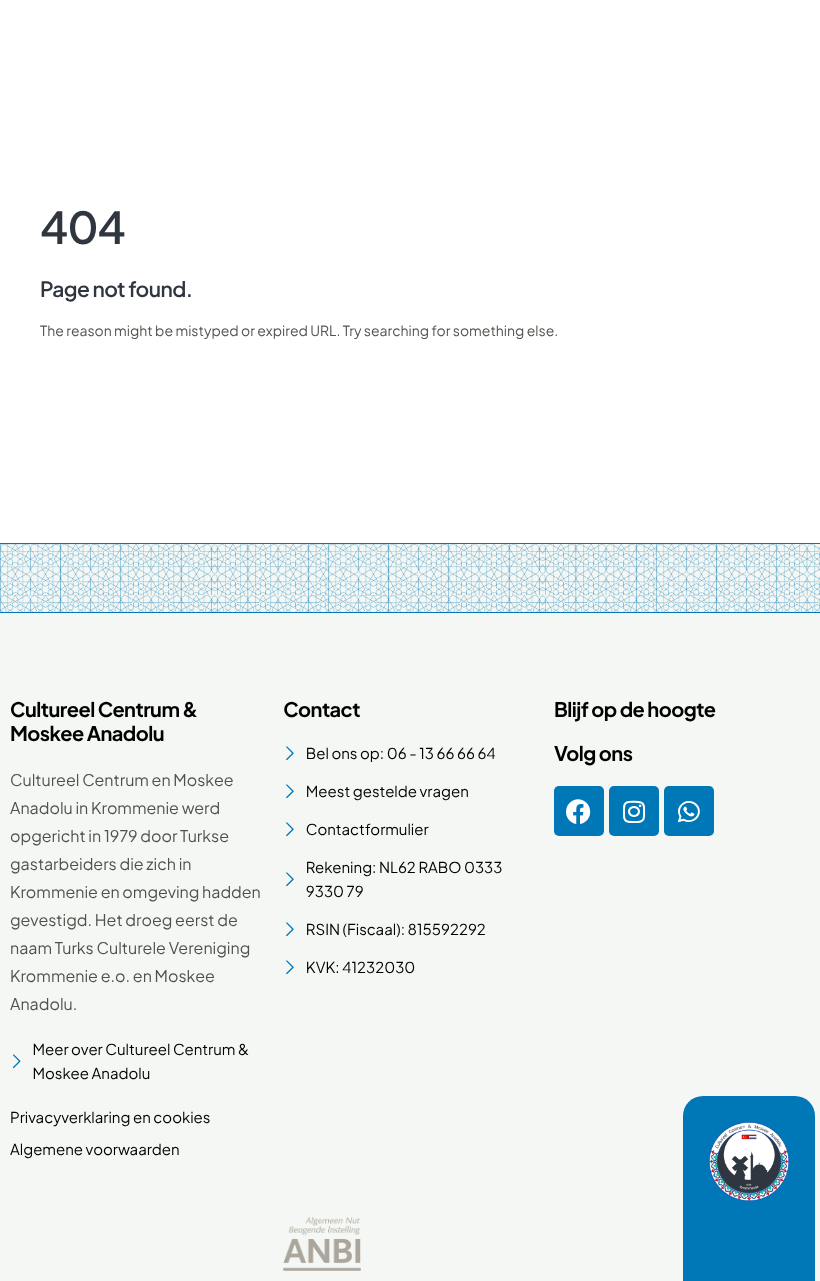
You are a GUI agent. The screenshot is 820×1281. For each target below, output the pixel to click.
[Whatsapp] (689, 811)
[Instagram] (634, 811)
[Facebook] (579, 811)
